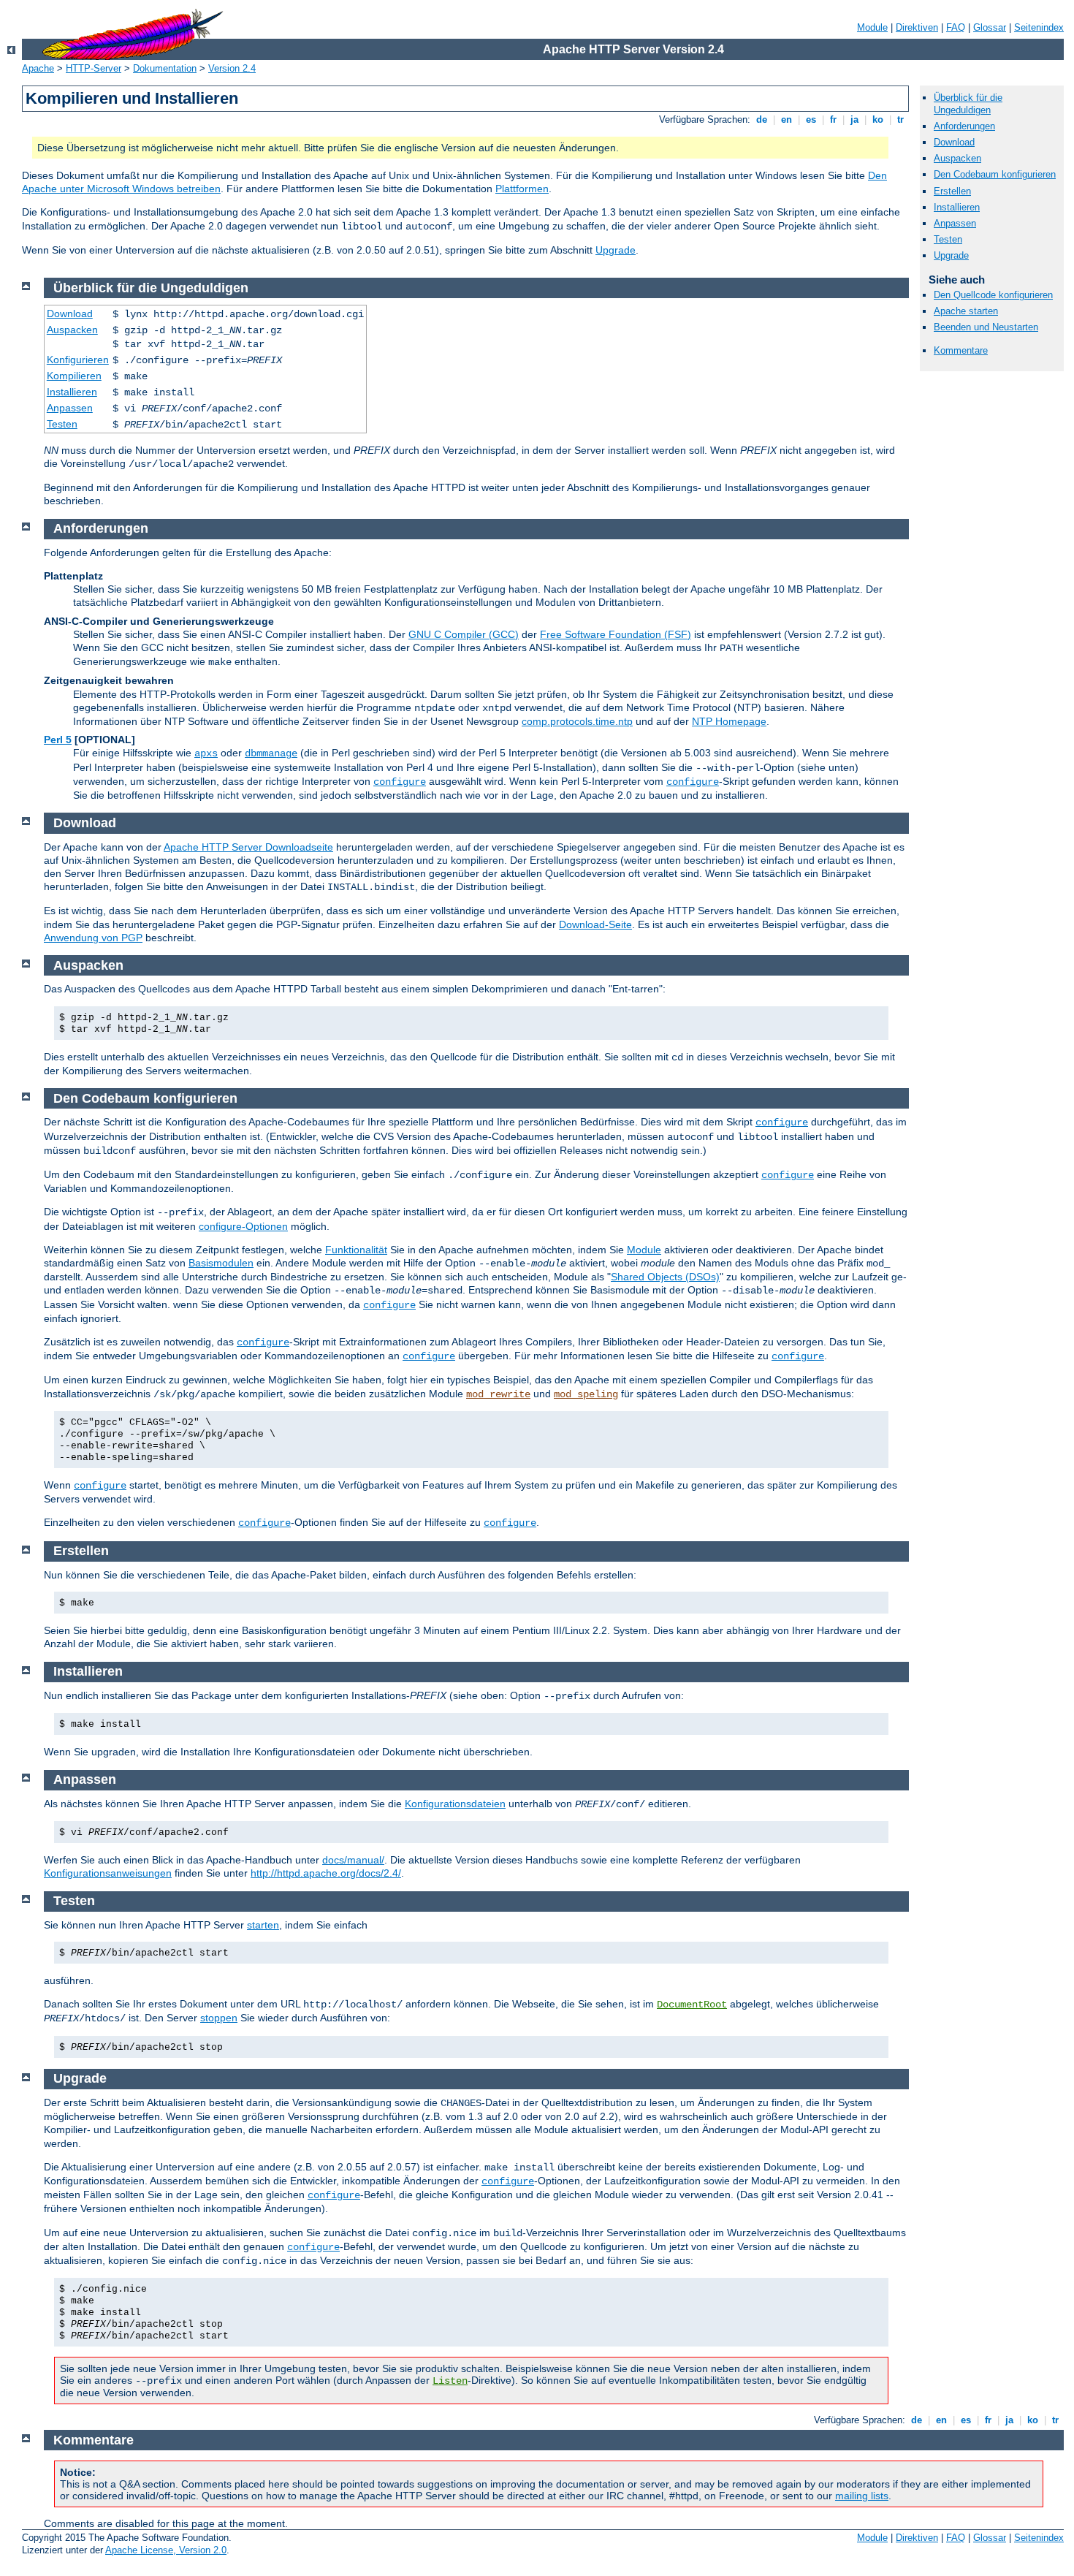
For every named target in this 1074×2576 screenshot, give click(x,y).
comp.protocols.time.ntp (577, 721)
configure (400, 782)
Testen (948, 239)
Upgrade (616, 250)
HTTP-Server (94, 68)
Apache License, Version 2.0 (166, 2550)
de (762, 119)
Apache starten (966, 311)
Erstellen (952, 191)
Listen (450, 2381)
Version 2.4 (232, 68)
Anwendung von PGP (93, 938)
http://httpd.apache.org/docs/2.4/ (326, 1873)
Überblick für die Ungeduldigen (968, 104)
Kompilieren (74, 376)
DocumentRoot (692, 2005)
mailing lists (862, 2496)
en (787, 119)
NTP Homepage (729, 721)
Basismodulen (221, 1263)
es (811, 119)
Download (954, 142)
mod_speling (586, 1394)
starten (263, 1925)
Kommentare (961, 350)
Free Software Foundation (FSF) (616, 634)
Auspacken (957, 158)
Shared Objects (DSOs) (665, 1277)
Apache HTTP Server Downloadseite (248, 847)
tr (900, 119)
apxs (206, 753)
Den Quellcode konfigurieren (993, 295)
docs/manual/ (353, 1860)
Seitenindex (1039, 27)
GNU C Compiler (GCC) (464, 634)
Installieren (957, 207)
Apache (38, 68)
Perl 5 (58, 740)
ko (878, 119)
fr (833, 119)
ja (854, 119)
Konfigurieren (78, 360)
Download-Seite (595, 924)
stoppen (219, 2018)
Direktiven (917, 27)
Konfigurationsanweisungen (108, 1873)
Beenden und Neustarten (986, 327)
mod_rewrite (498, 1394)
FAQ (956, 27)
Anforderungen (964, 126)
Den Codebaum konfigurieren (995, 174)
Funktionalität (356, 1250)
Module (872, 27)
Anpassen (955, 223)
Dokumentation (165, 68)
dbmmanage (271, 753)
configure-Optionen (243, 1226)
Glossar (990, 27)
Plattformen (522, 189)
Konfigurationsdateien (455, 1804)
